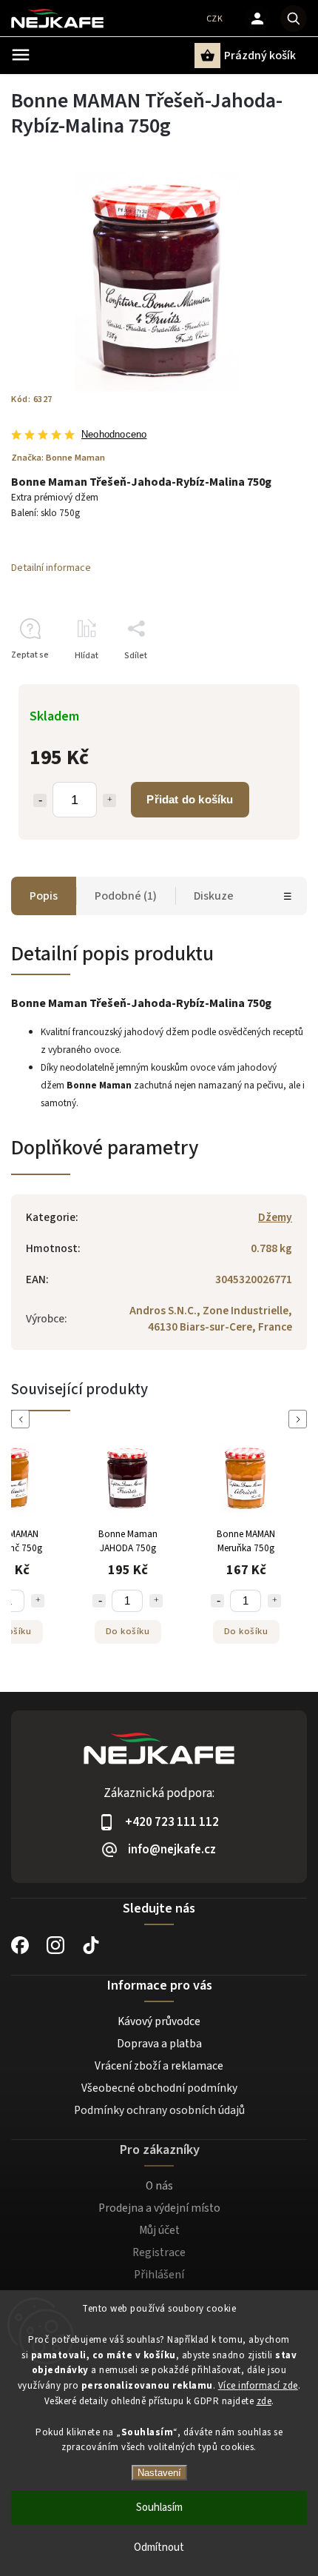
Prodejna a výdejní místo (159, 2208)
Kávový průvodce (159, 2021)
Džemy (275, 1217)
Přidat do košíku (190, 799)
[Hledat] (294, 19)
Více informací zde (258, 2386)
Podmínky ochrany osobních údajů (159, 2110)
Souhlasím (159, 2508)
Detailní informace (51, 568)
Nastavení (159, 2473)
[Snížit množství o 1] (40, 800)
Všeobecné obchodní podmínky (159, 2088)
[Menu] (21, 55)
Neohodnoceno (114, 435)
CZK (215, 19)
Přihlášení (159, 2275)
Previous (23, 1419)
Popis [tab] (44, 896)
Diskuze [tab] (214, 896)
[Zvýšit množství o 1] (109, 800)
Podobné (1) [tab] (126, 896)
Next (300, 1419)
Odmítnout (159, 2547)
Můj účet (159, 2230)
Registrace (159, 2252)
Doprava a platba (159, 2044)
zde (264, 2401)
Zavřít (261, 682)
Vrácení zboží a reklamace (159, 2066)
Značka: (58, 458)
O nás (159, 2186)
